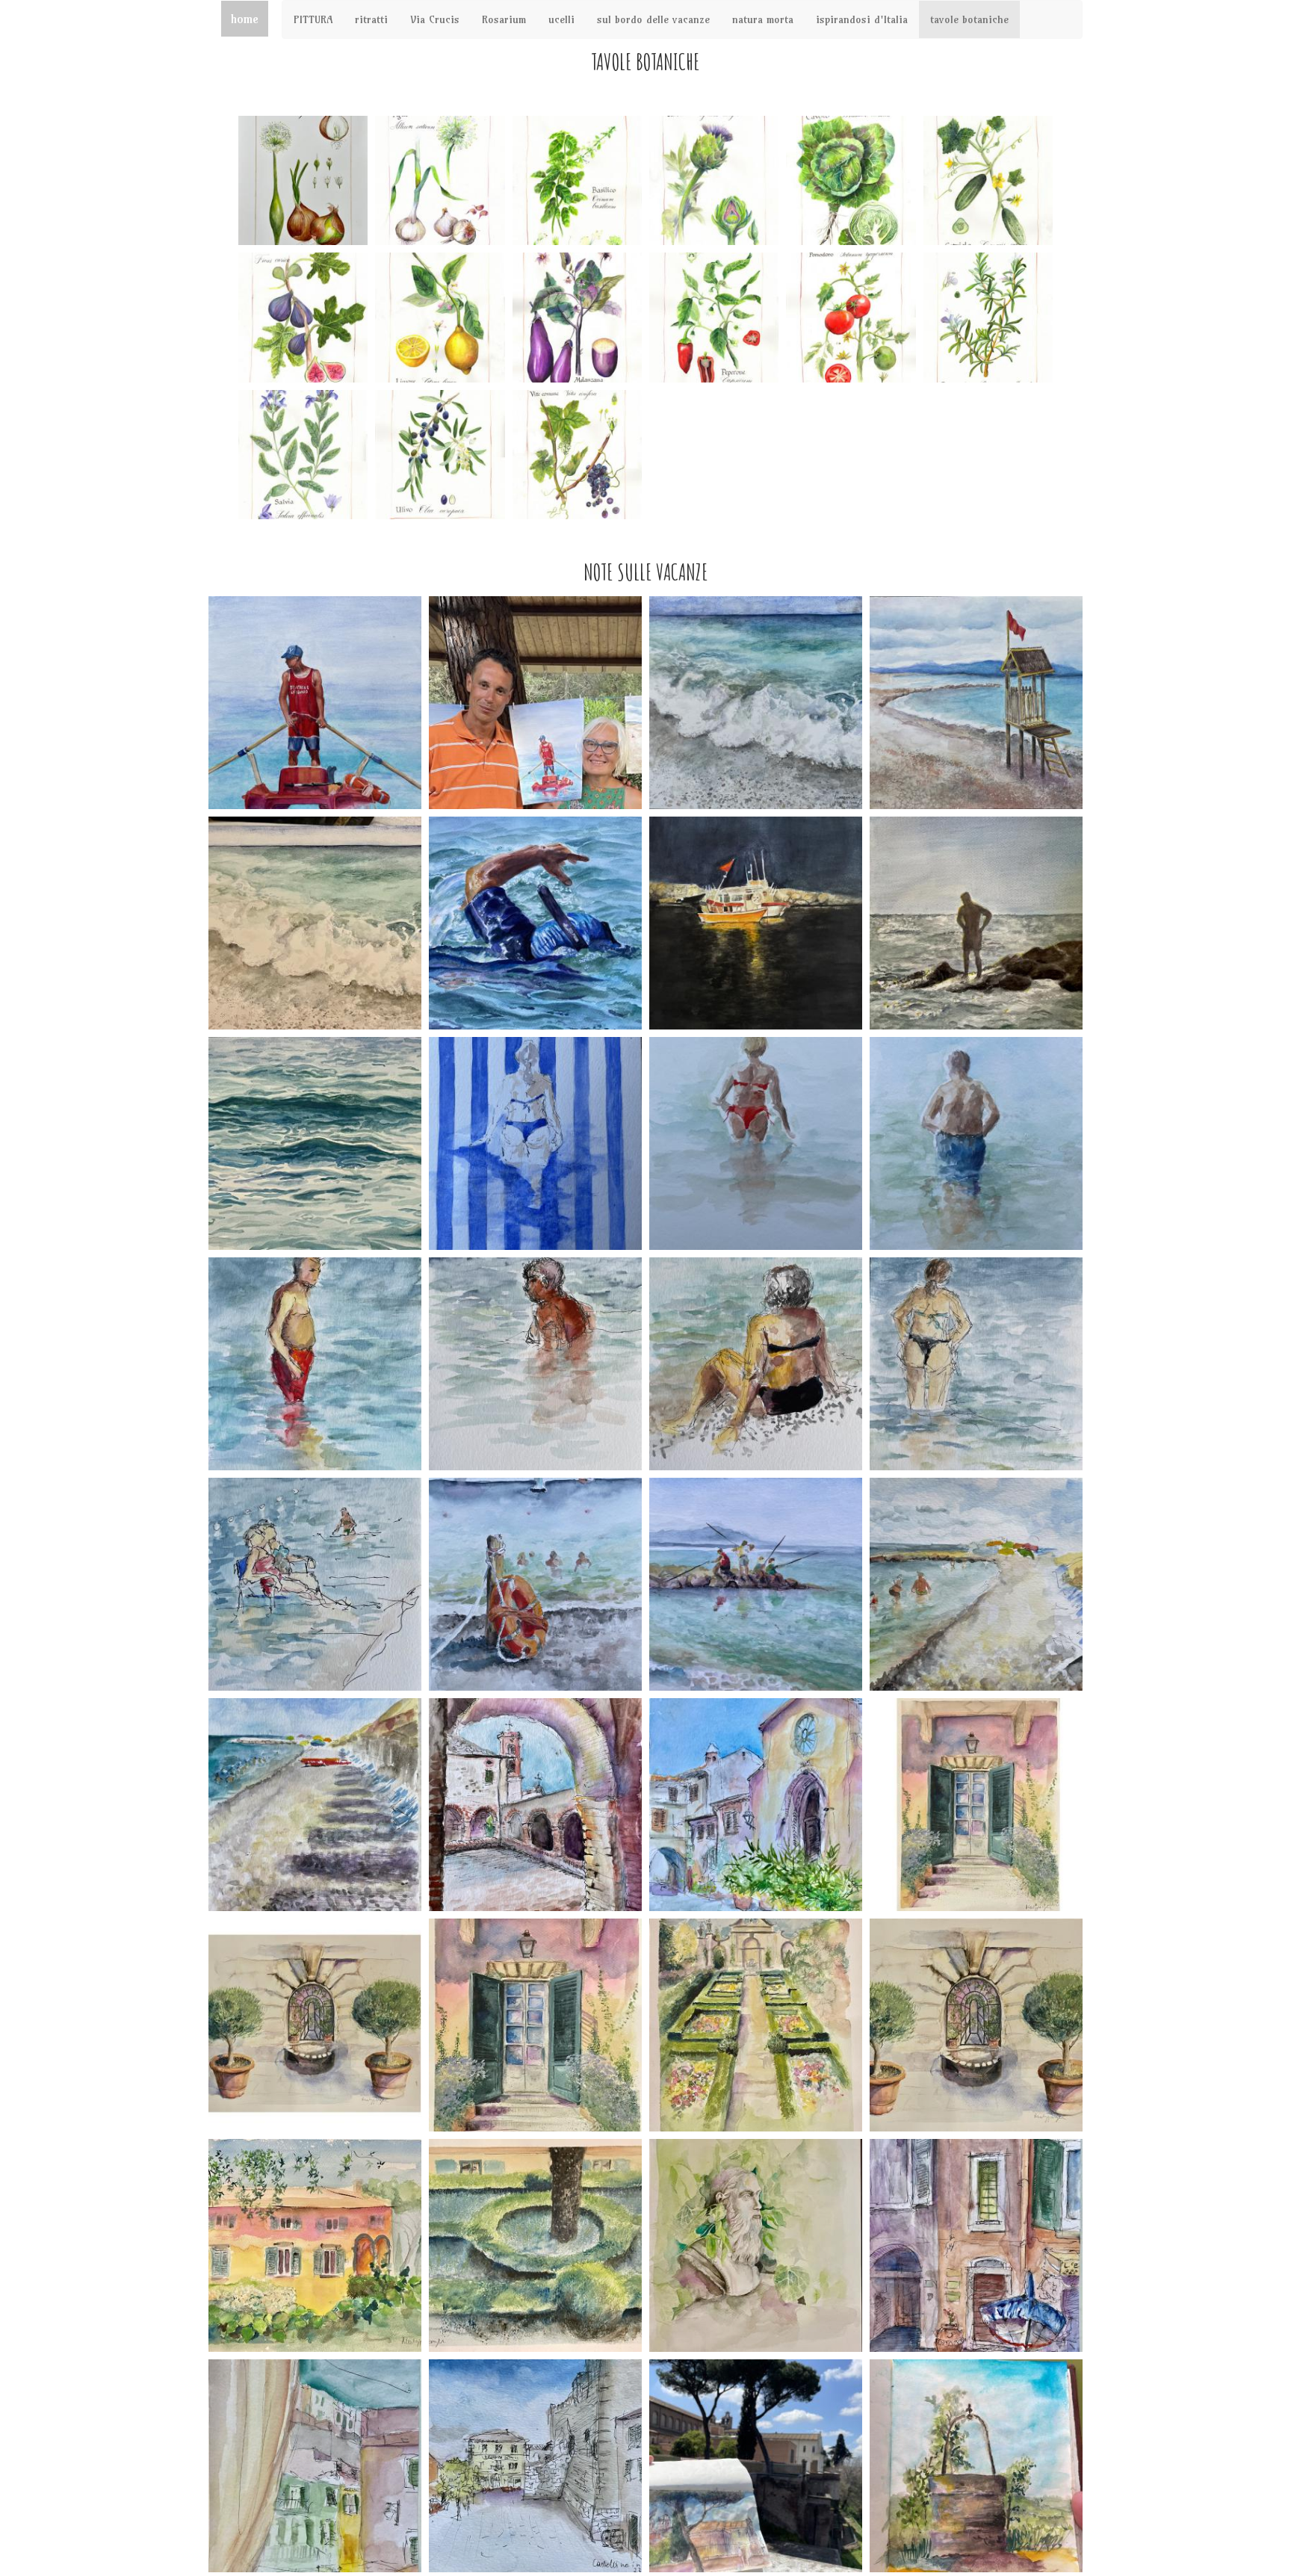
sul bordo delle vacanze (653, 19)
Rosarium (504, 19)
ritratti (371, 19)
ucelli (561, 19)
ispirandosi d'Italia (862, 19)
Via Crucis (435, 19)
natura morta (763, 19)
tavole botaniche (969, 19)
